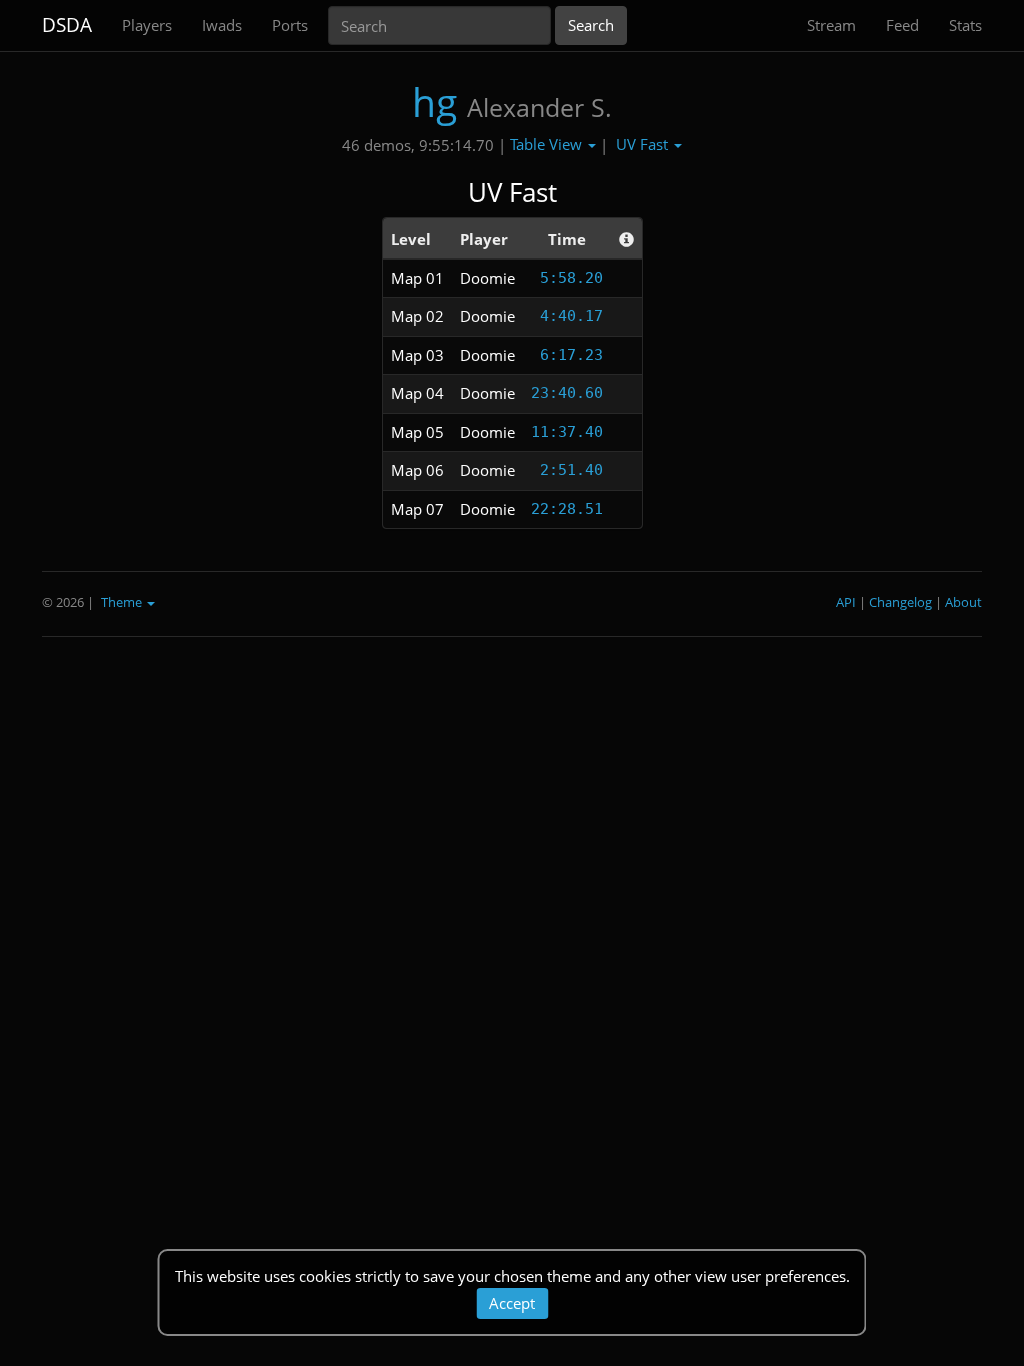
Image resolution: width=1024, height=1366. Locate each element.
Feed (902, 25)
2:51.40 (571, 470)
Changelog (900, 602)
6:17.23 (571, 355)
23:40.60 (567, 393)
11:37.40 (567, 432)
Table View (548, 144)
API (846, 602)
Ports (290, 25)
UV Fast (644, 144)
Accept (512, 1303)
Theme (123, 602)
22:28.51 (567, 509)
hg (434, 101)
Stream (831, 25)
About (963, 602)
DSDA (67, 25)
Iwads (222, 25)
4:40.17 (571, 316)
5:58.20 (571, 278)
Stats (965, 25)
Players (147, 25)
